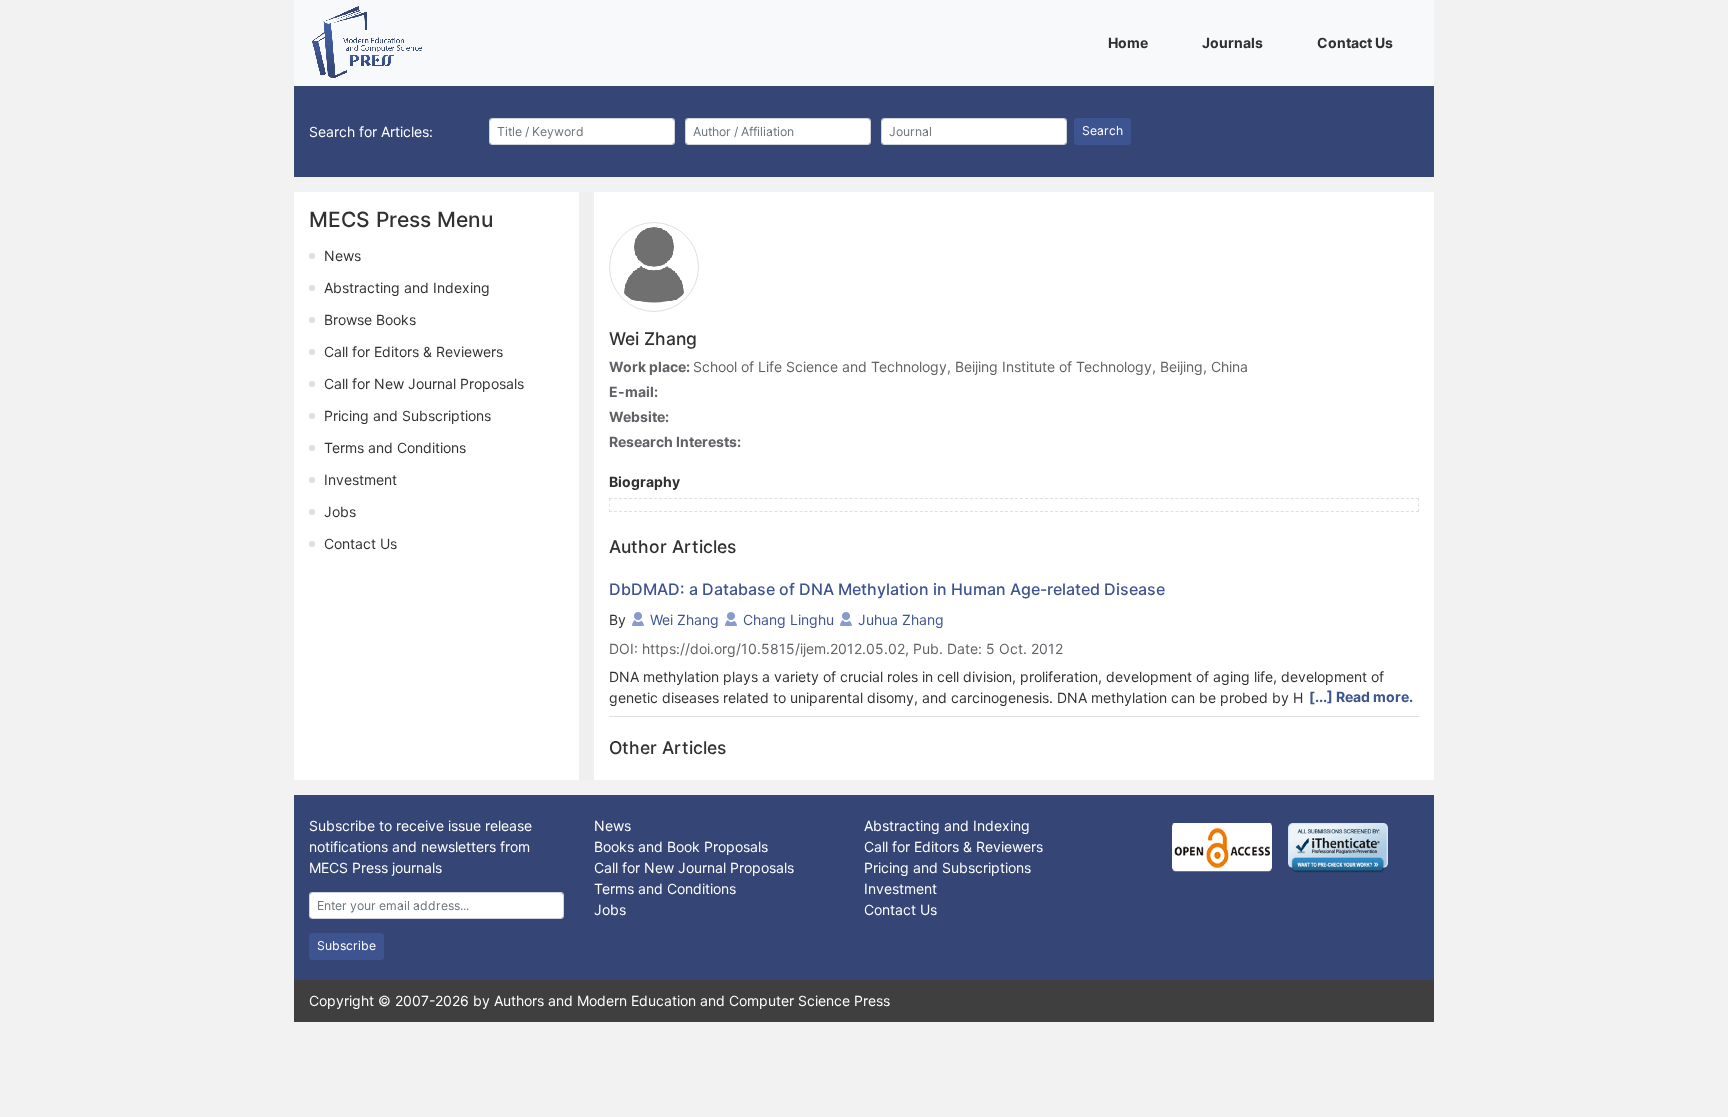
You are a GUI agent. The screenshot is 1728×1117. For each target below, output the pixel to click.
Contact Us (1358, 42)
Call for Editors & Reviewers (413, 351)
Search (1102, 130)
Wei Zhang (684, 619)
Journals (1236, 42)
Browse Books (370, 319)
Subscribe (346, 945)
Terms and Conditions (395, 447)
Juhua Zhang (901, 619)
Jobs (340, 511)
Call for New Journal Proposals (424, 383)
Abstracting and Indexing (407, 287)
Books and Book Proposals (681, 846)
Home (1131, 42)
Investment (360, 479)
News (342, 255)
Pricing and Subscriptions (407, 415)
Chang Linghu (788, 619)
